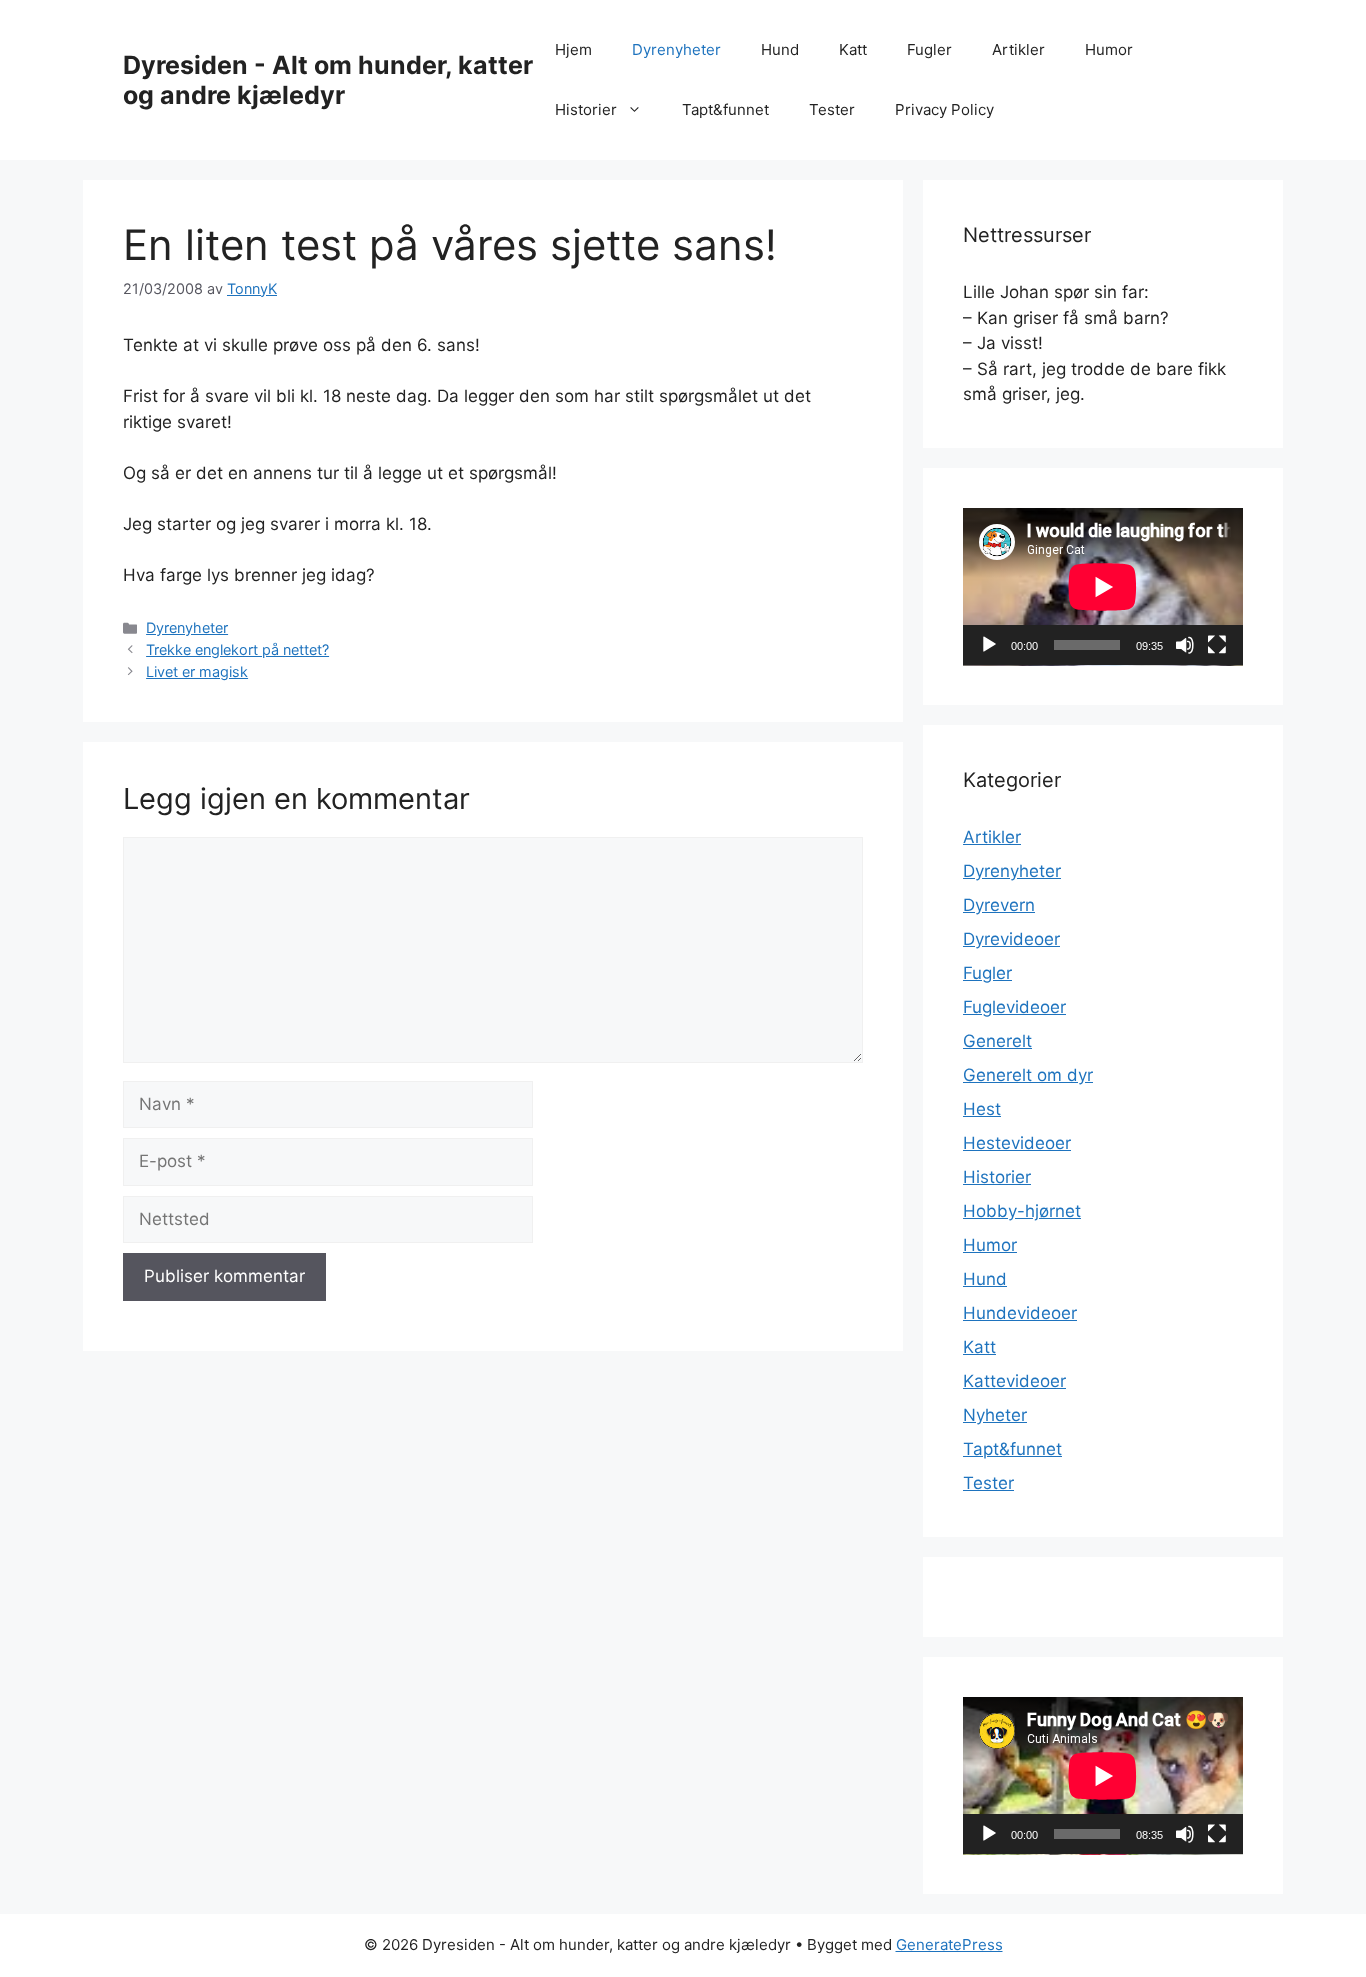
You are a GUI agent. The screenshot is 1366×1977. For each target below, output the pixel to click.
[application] (1103, 587)
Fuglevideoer (1014, 1007)
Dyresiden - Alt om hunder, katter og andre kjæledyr (328, 80)
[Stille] (1185, 645)
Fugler (929, 49)
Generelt (997, 1041)
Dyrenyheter (676, 49)
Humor (1109, 49)
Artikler (1018, 49)
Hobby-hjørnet (1022, 1211)
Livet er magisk (197, 671)
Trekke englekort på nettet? (237, 649)
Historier (586, 109)
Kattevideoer (1014, 1381)
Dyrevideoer (1011, 939)
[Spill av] (989, 645)
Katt (853, 49)
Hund (780, 49)
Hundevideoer (1020, 1313)
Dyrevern (999, 905)
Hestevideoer (1017, 1143)
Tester (832, 109)
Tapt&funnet (725, 109)
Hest (982, 1109)
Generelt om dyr (1028, 1075)
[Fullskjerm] (1217, 645)
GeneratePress (949, 1944)
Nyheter (995, 1415)
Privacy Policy (944, 109)
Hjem (573, 49)
